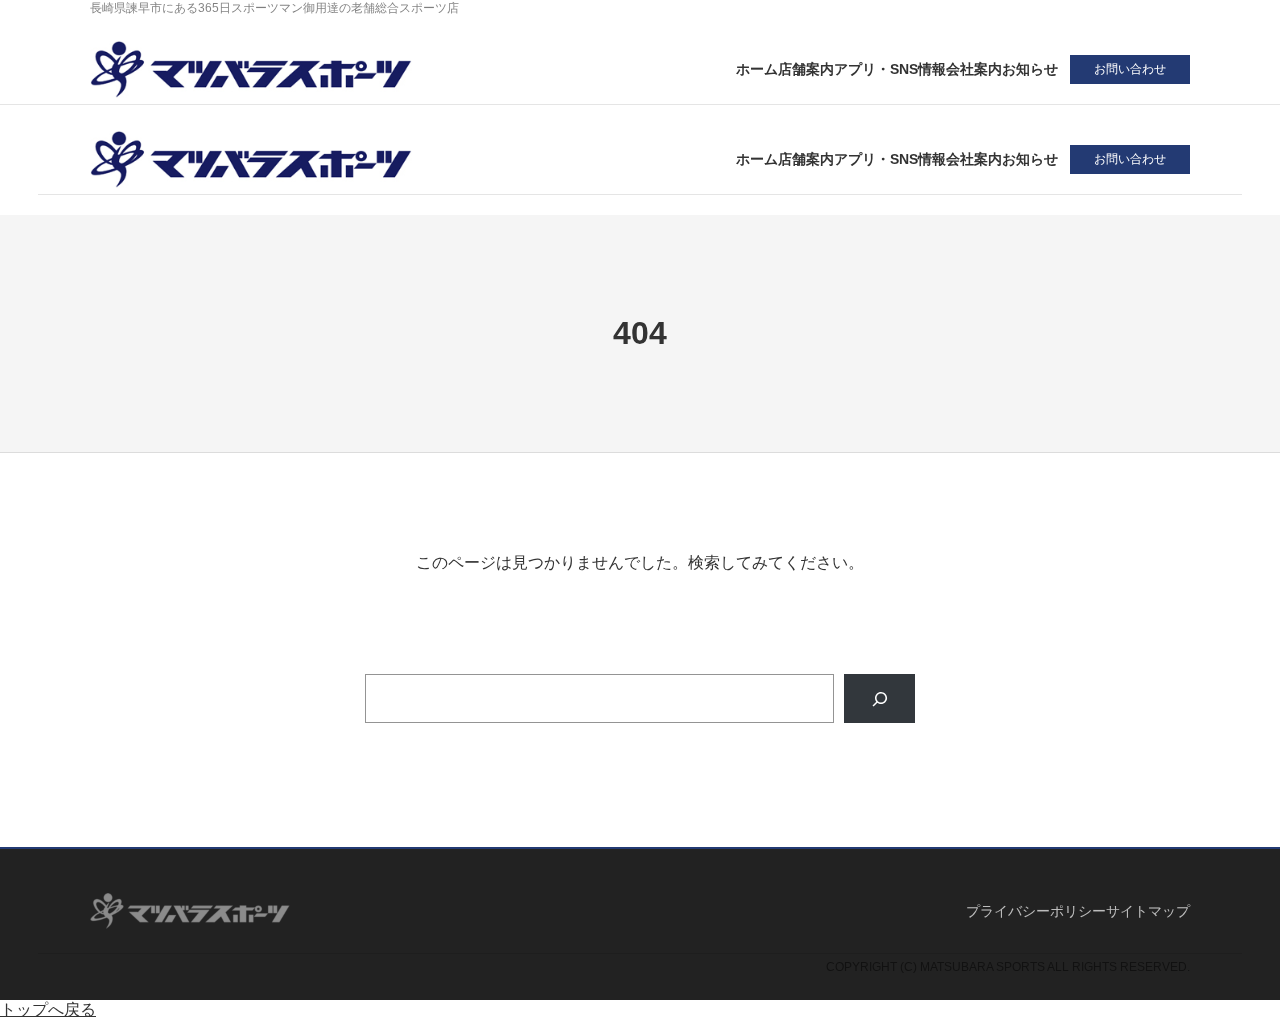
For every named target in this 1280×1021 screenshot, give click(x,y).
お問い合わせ (1130, 69)
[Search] (879, 698)
